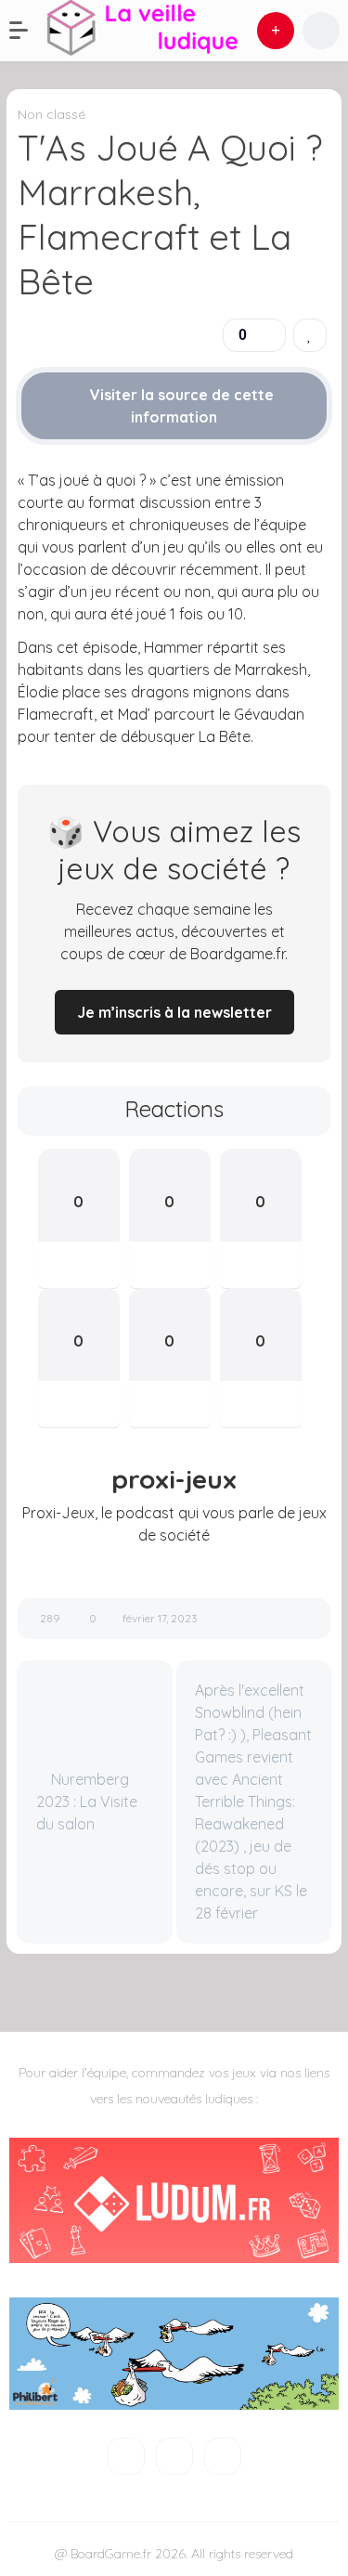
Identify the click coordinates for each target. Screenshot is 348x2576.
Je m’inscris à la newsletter (174, 1012)
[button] (28, 31)
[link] (310, 335)
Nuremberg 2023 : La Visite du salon (87, 1802)
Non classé (52, 114)
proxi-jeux (174, 1479)
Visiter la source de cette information (180, 406)
